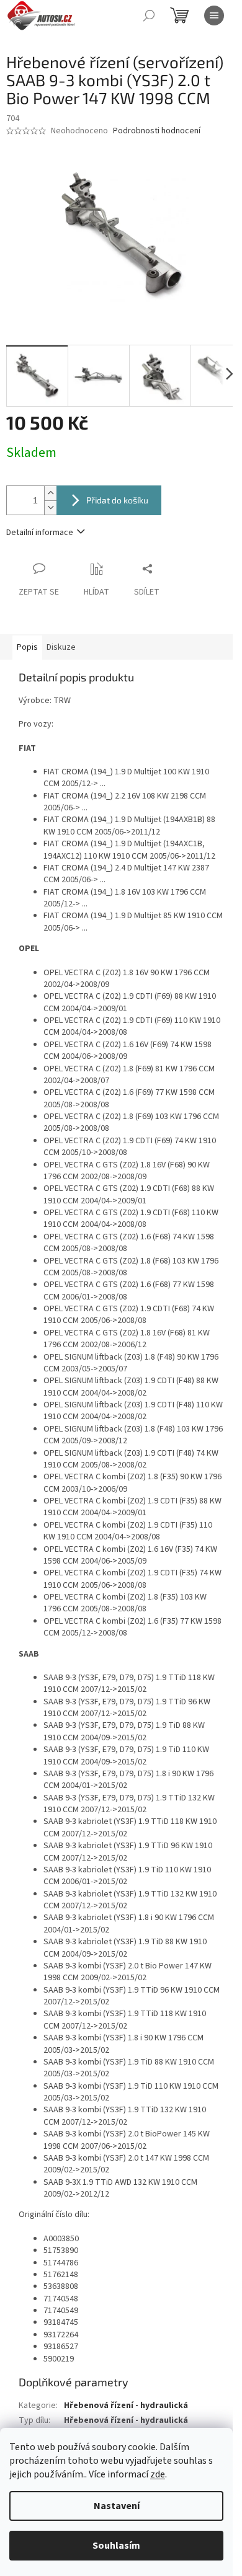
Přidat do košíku (117, 500)
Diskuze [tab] (61, 647)
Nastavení (117, 2506)
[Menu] (214, 15)
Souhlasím (116, 2546)
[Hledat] (149, 15)
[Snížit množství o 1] (50, 507)
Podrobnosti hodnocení (157, 131)
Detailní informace (40, 533)
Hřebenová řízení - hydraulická (126, 2406)
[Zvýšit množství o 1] (50, 493)
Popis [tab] (27, 647)
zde (158, 2474)
